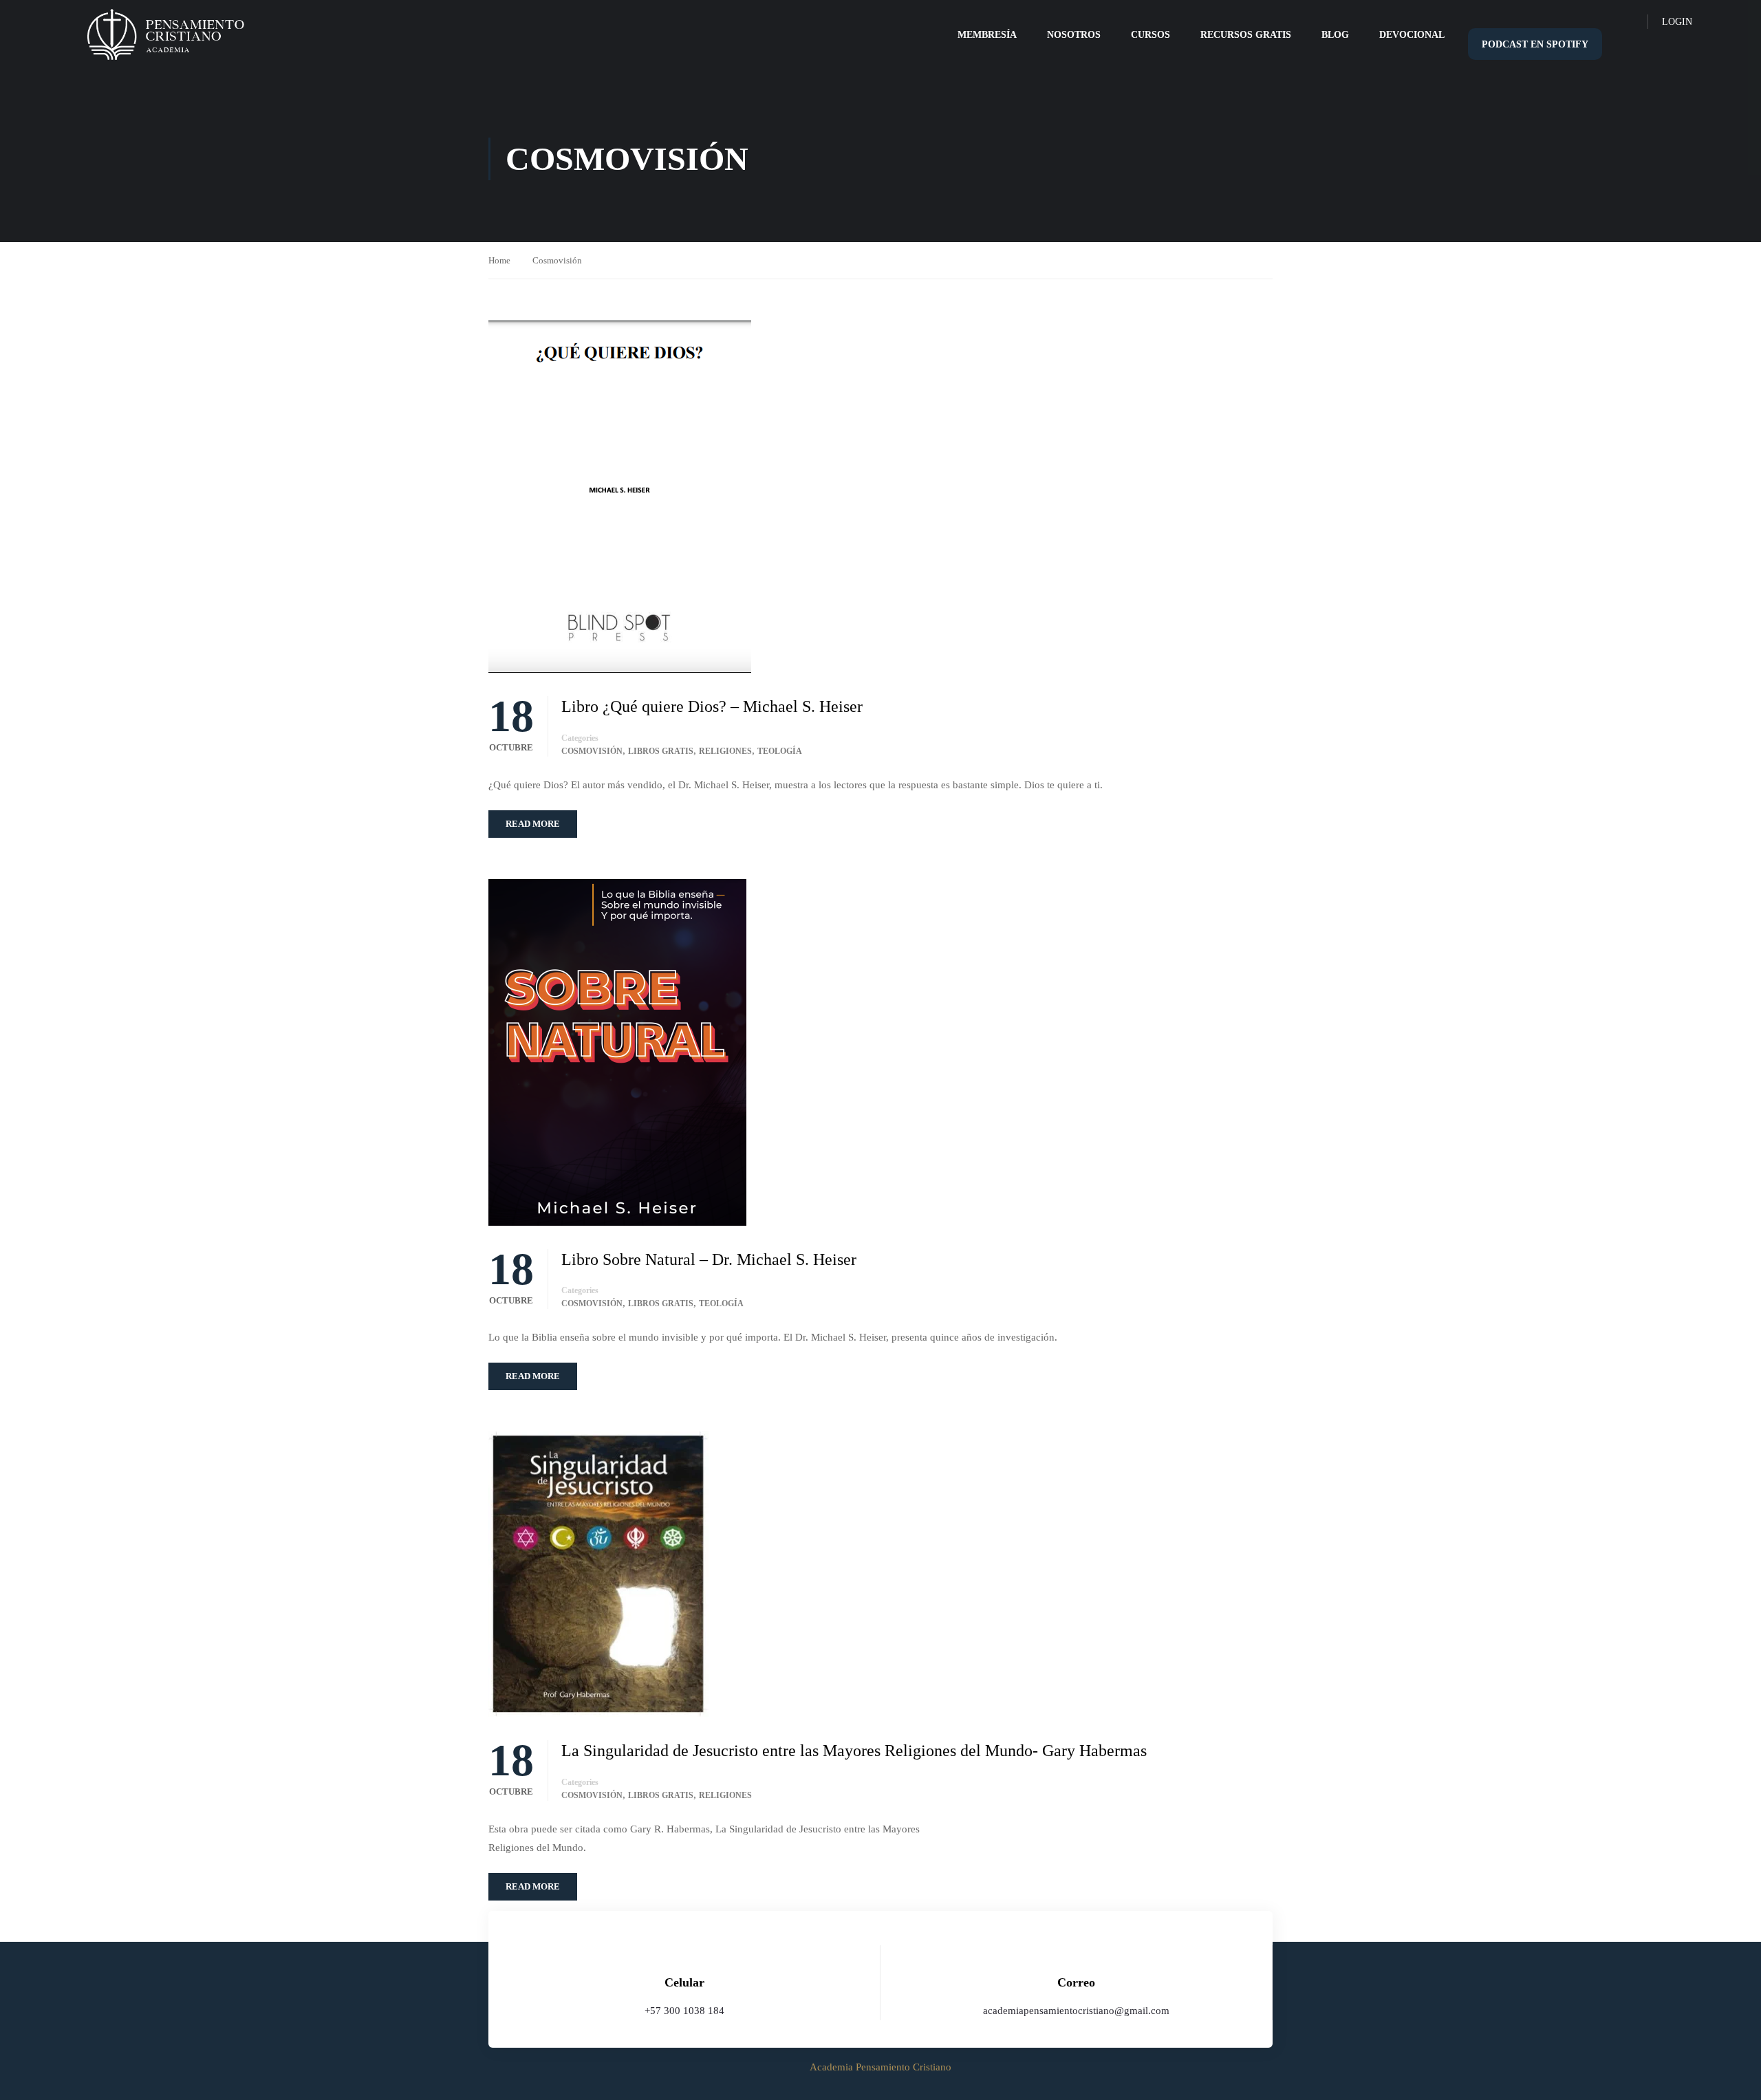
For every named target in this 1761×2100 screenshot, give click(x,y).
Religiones (725, 751)
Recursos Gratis (1246, 35)
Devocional (1412, 35)
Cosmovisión (592, 751)
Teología (780, 751)
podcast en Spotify (1535, 44)
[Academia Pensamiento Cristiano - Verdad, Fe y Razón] (165, 35)
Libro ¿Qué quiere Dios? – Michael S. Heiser (712, 706)
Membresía (987, 35)
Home (499, 260)
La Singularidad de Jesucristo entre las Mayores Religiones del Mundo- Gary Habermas (854, 1751)
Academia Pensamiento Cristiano (880, 2067)
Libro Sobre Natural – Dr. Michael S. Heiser (709, 1259)
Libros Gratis (661, 751)
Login (1677, 22)
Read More (533, 824)
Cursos (1150, 35)
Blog (1335, 35)
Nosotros (1074, 35)
